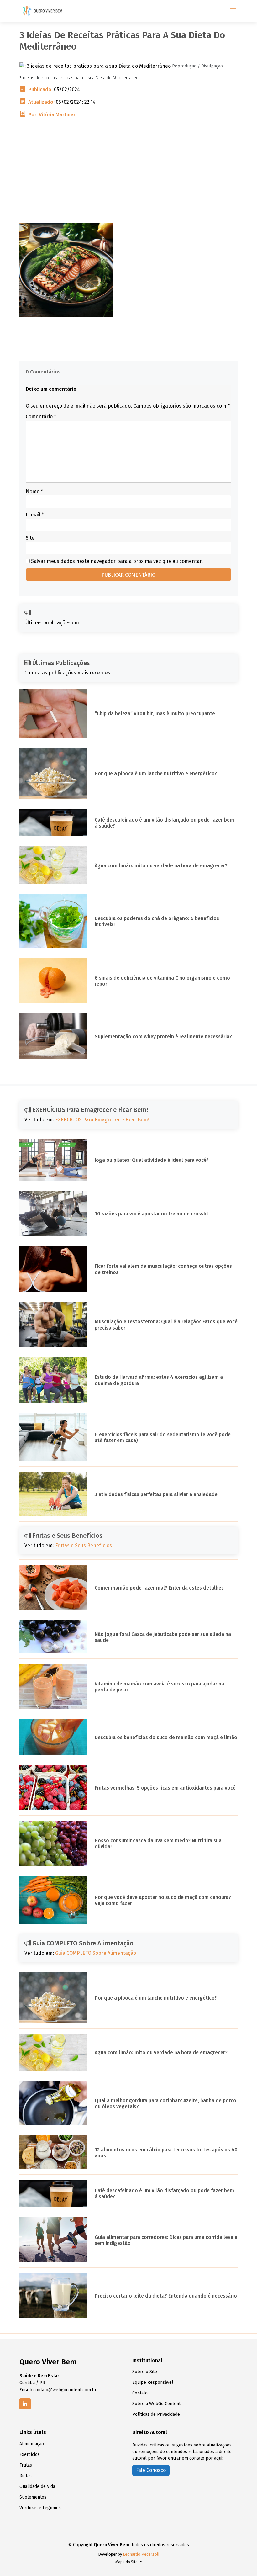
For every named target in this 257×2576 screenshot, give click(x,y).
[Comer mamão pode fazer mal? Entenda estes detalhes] (53, 1587)
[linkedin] (25, 2404)
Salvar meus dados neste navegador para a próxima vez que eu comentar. (117, 561)
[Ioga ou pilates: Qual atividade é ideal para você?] (53, 1159)
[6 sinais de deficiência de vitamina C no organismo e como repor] (53, 980)
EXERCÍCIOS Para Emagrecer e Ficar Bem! (102, 1120)
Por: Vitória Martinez (52, 115)
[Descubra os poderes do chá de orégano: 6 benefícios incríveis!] (53, 921)
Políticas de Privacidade (156, 2415)
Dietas (26, 2476)
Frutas (26, 2465)
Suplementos (33, 2497)
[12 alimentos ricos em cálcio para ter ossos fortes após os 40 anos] (53, 2152)
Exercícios (30, 2455)
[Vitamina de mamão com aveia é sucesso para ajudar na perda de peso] (53, 1686)
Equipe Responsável (153, 2383)
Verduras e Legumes (40, 2508)
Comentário (41, 417)
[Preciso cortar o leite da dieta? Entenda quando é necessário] (53, 2295)
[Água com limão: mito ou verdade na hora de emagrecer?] (53, 865)
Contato (140, 2393)
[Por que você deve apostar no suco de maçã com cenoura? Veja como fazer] (53, 1900)
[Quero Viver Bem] (43, 11)
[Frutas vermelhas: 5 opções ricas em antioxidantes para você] (53, 1787)
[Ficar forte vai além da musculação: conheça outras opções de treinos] (53, 1269)
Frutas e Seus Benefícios (84, 1545)
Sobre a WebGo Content (156, 2404)
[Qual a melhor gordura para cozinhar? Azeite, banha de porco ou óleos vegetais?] (53, 2103)
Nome (34, 492)
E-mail (35, 515)
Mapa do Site (127, 2562)
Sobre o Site (145, 2372)
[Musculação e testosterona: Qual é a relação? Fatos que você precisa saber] (53, 1324)
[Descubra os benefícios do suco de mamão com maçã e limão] (53, 1737)
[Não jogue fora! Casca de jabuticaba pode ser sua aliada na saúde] (53, 1636)
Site (30, 538)
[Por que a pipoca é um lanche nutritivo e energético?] (53, 773)
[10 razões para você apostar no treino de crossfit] (53, 1213)
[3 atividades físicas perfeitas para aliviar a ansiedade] (53, 1494)
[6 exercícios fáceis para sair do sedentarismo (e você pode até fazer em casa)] (53, 1437)
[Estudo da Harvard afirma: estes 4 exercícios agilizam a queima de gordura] (53, 1380)
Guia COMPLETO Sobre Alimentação (96, 1953)
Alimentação (32, 2444)
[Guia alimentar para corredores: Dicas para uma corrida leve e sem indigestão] (53, 2239)
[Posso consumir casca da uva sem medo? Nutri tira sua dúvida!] (53, 1843)
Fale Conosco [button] (151, 2470)
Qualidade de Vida (37, 2487)
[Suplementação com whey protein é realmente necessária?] (53, 1036)
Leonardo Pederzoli (141, 2554)
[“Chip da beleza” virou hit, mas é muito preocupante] (53, 713)
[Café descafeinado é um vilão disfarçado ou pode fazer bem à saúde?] (53, 822)
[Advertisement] (128, 179)
